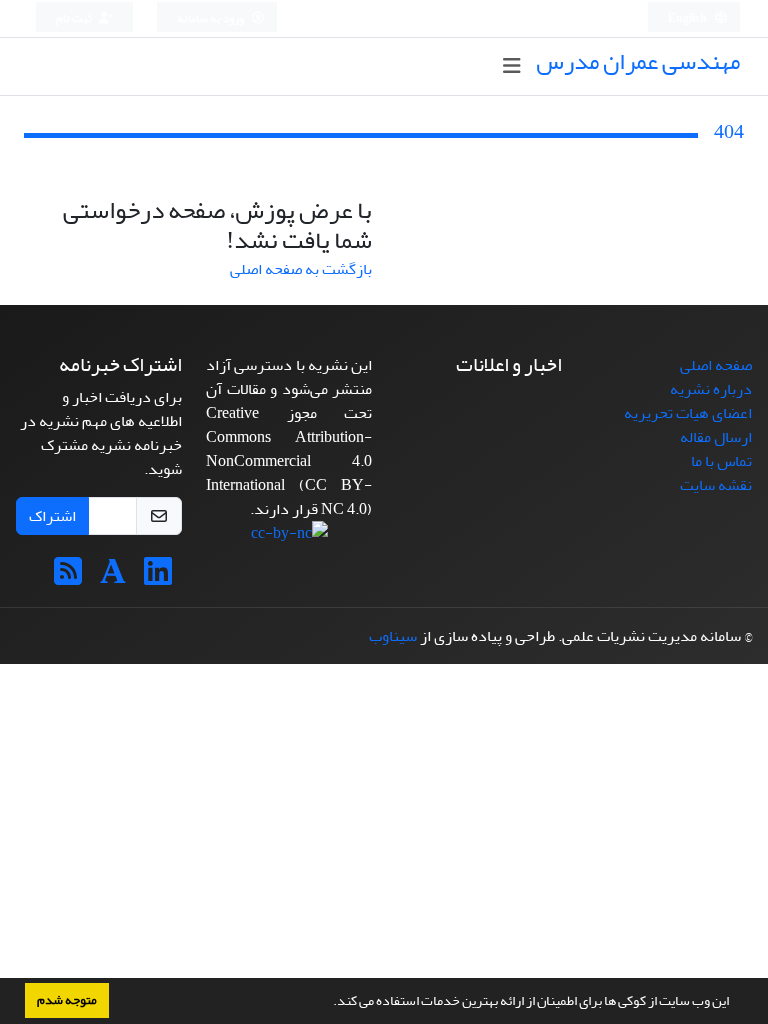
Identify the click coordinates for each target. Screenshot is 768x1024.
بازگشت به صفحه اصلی (301, 269)
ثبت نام (75, 18)
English (688, 18)
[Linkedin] (158, 578)
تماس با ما (721, 461)
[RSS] (68, 578)
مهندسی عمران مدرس (638, 61)
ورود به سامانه (211, 18)
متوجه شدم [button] (67, 1000)
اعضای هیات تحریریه (688, 413)
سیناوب (393, 636)
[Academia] (113, 578)
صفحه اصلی (716, 365)
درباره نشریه (711, 389)
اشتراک (52, 516)
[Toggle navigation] (511, 66)
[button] (328, 1003)
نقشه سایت (716, 485)
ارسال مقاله (716, 437)
